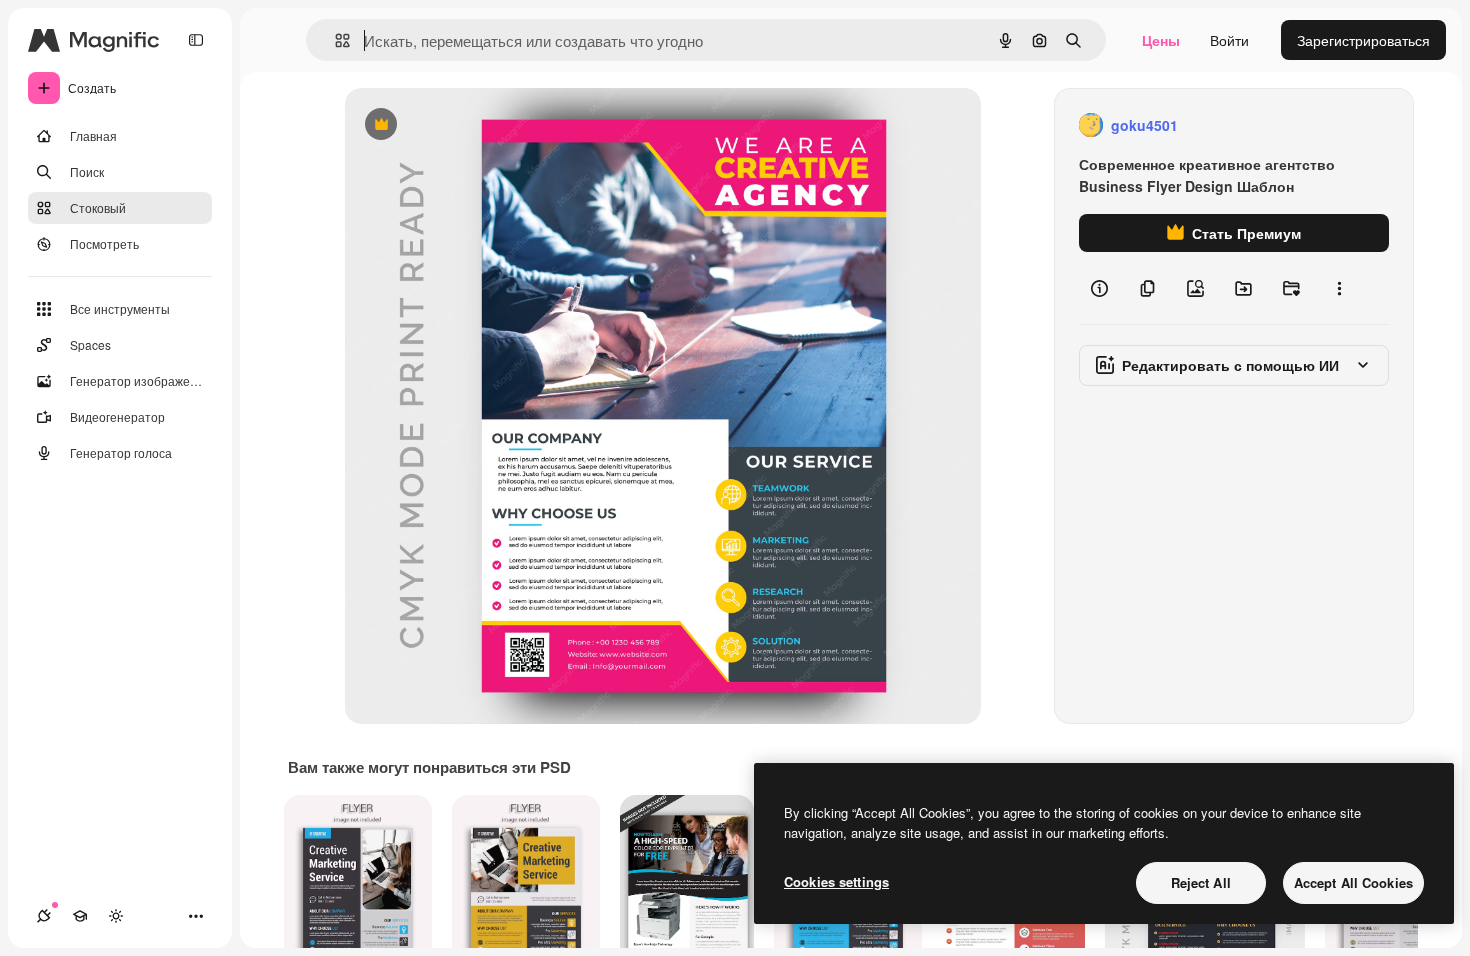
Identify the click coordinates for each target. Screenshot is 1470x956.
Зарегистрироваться (1363, 40)
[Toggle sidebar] (196, 40)
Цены (1161, 40)
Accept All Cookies (1353, 882)
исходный (479, 125)
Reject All (1201, 882)
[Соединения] (44, 916)
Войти (1229, 40)
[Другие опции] (1339, 288)
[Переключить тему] (116, 916)
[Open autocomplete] (334, 40)
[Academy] (80, 916)
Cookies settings (836, 881)
